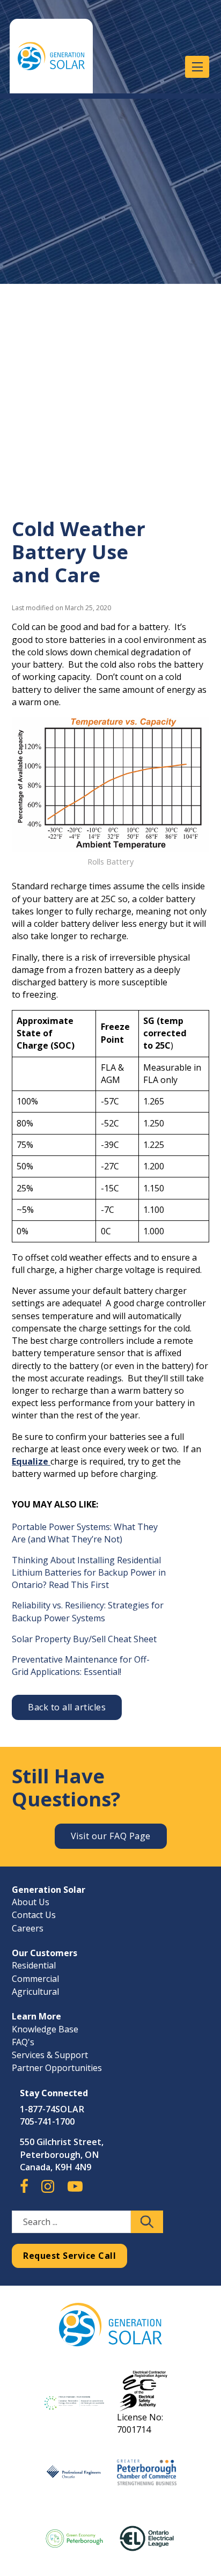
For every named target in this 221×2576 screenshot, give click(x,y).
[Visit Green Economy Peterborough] (74, 2538)
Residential (34, 1965)
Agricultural (35, 1992)
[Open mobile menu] (197, 67)
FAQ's (23, 2042)
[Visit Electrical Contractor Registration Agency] (146, 2390)
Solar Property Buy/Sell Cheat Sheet (84, 1639)
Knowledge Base (45, 2029)
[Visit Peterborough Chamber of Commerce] (146, 2472)
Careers (28, 1928)
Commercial (35, 1979)
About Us (31, 1902)
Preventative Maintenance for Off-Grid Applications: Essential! (81, 1666)
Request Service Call (69, 2256)
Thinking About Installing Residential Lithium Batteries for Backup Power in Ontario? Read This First (89, 1572)
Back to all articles (67, 1707)
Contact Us (34, 1915)
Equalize (31, 1461)
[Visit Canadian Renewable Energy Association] (74, 2403)
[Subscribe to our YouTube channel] (75, 2191)
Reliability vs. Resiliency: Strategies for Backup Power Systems (88, 1611)
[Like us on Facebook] (24, 2191)
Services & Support (50, 2055)
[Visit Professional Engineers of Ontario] (74, 2472)
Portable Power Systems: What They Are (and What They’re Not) (85, 1533)
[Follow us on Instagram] (48, 2191)
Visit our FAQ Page (111, 1836)
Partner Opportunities (57, 2068)
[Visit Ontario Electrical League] (146, 2538)
